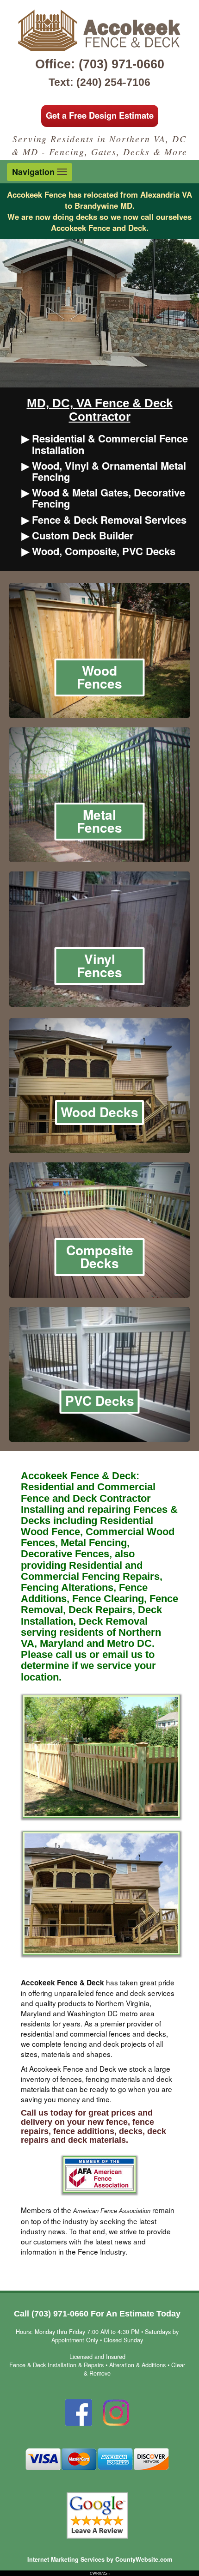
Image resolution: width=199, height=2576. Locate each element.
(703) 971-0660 (60, 2314)
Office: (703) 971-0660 (100, 64)
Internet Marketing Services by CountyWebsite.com (100, 2559)
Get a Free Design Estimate (100, 115)
